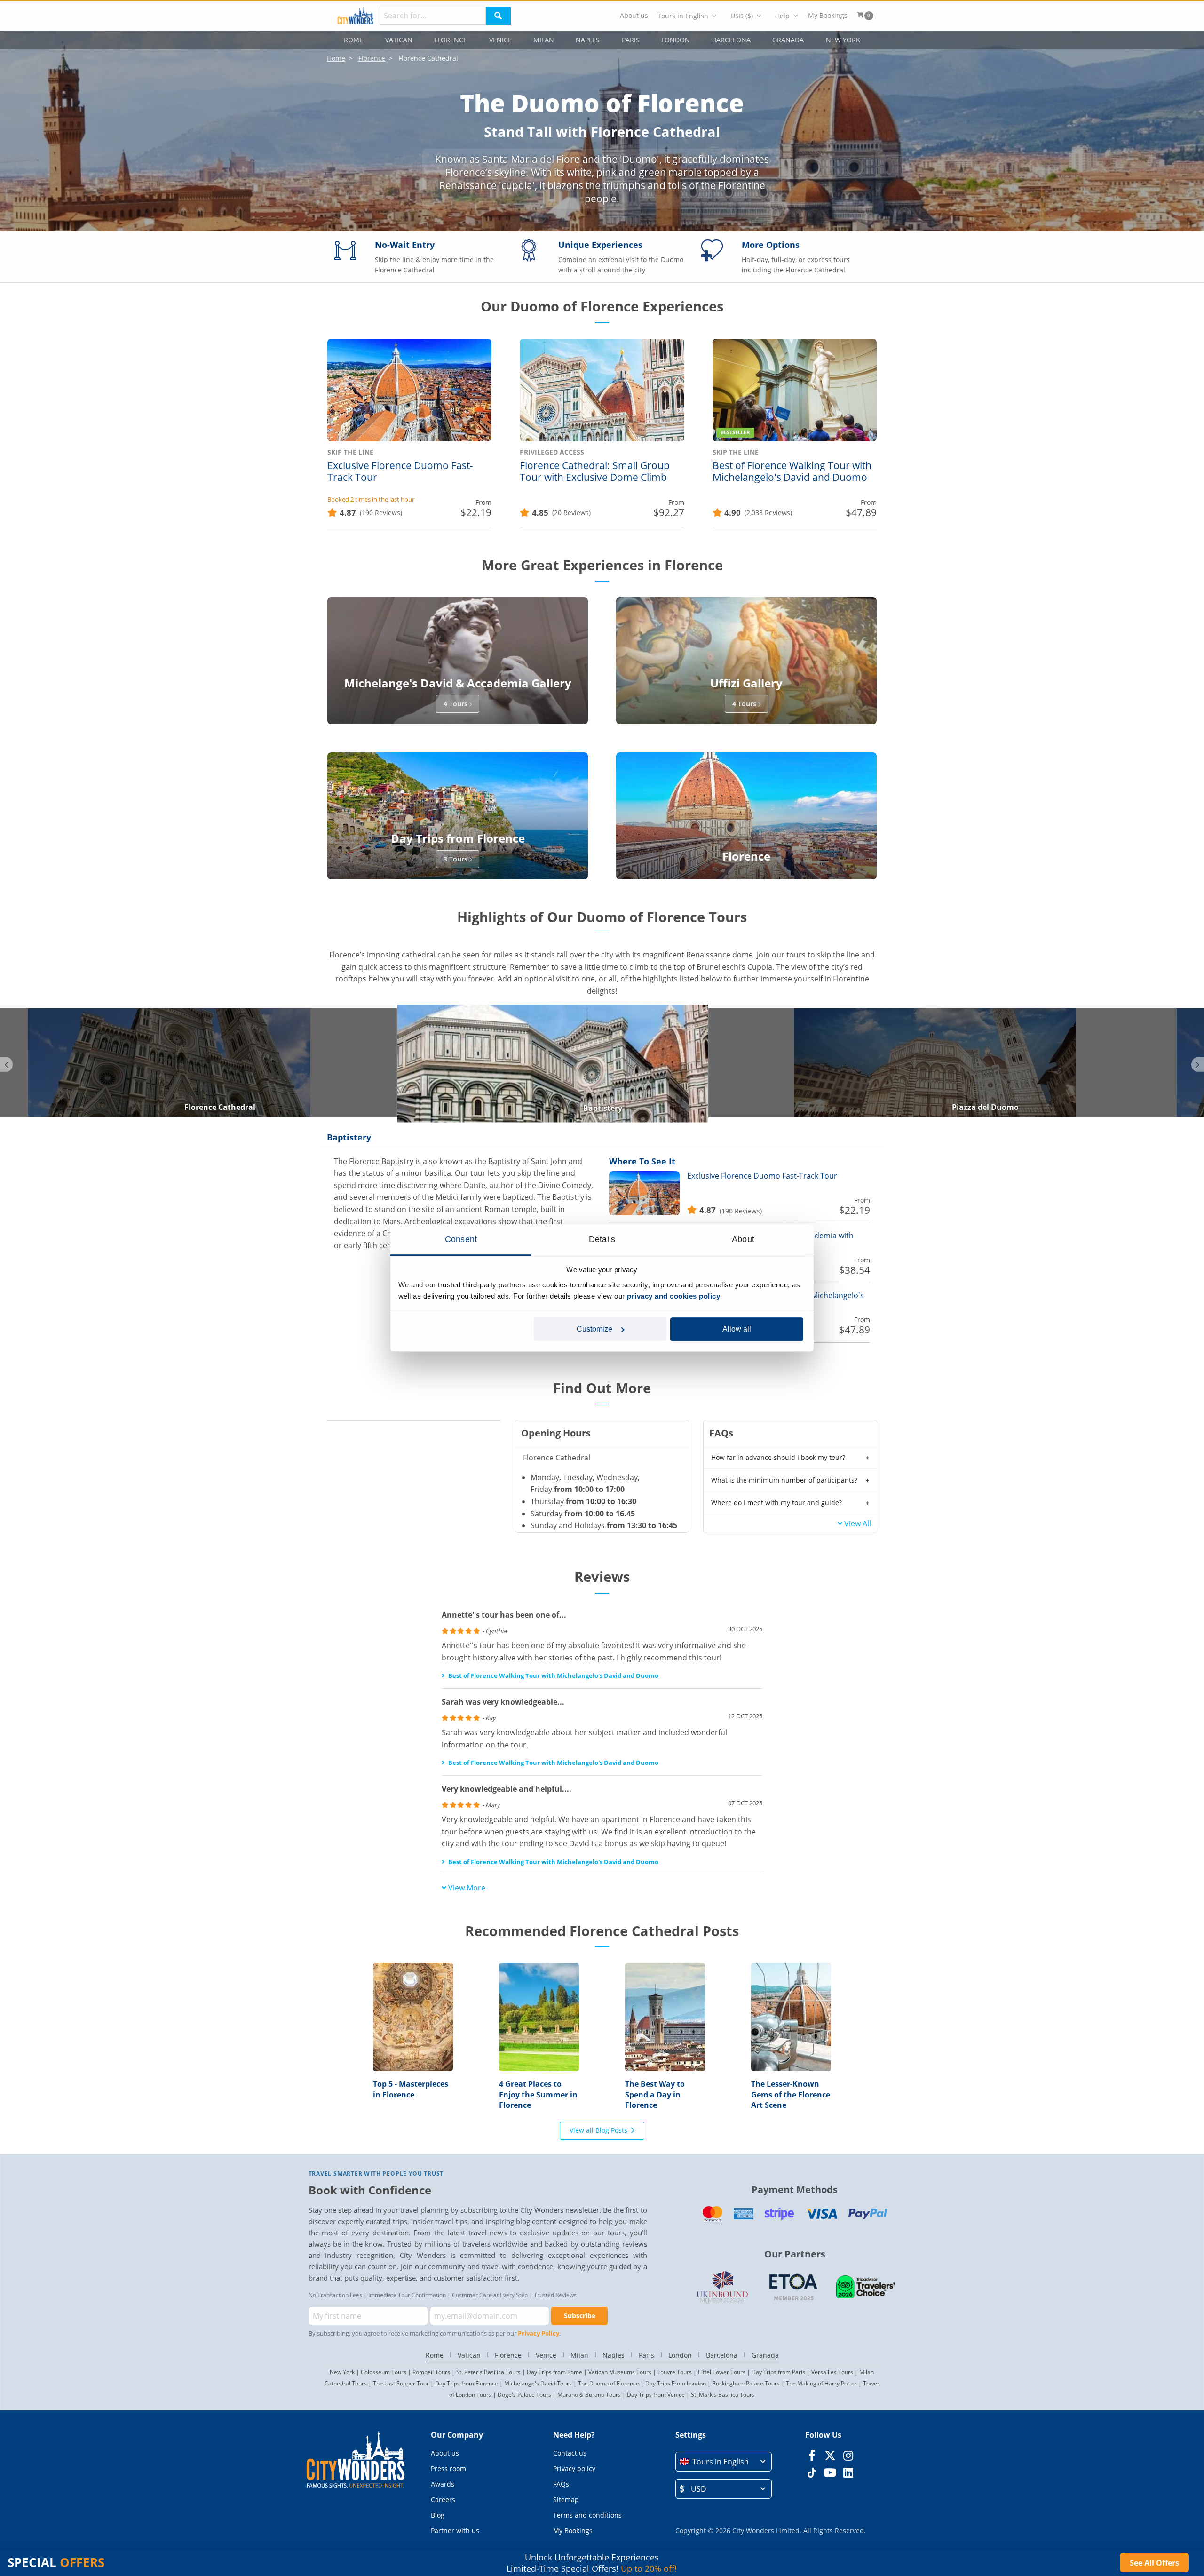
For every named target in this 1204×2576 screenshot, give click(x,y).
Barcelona (731, 40)
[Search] (498, 16)
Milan (544, 40)
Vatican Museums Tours (620, 2372)
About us (634, 16)
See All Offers (1154, 2563)
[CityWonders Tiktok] (812, 2472)
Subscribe (580, 2316)
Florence (451, 40)
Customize (594, 1329)
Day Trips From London (676, 2383)
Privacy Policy (539, 2333)
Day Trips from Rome (554, 2372)
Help (782, 16)
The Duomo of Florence (609, 2383)
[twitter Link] (830, 2456)
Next (1198, 1064)
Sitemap (566, 2500)
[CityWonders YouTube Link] (830, 2472)
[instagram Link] (848, 2456)
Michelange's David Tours (538, 2383)
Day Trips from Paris (778, 2372)
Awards (443, 2484)
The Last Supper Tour (401, 2383)
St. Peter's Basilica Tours (488, 2372)
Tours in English (683, 16)
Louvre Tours (675, 2372)
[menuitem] (634, 16)
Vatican (399, 40)
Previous (6, 1064)
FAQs (561, 2484)
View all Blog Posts (598, 2130)
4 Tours (455, 704)
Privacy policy (574, 2468)
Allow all (737, 1329)
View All (858, 1523)
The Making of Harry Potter (821, 2383)
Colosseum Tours (384, 2372)
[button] (724, 2462)
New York (843, 40)
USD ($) (742, 16)
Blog (438, 2515)
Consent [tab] (461, 1239)
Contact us (570, 2453)
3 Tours (455, 859)
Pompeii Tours (431, 2372)
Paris (631, 40)
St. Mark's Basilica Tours (723, 2395)
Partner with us (455, 2531)
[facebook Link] (812, 2456)
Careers (443, 2500)
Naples (588, 40)
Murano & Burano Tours (589, 2395)
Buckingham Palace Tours (746, 2383)
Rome (353, 40)
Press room (448, 2468)
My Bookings (828, 16)
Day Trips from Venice (656, 2395)
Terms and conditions (587, 2515)
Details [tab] (602, 1239)
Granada (788, 40)
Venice (500, 40)
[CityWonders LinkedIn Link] (848, 2472)
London (676, 40)
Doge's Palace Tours (524, 2395)
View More (467, 1888)
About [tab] (743, 1239)
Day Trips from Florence (467, 2383)
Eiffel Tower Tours (722, 2372)
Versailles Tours (832, 2372)
